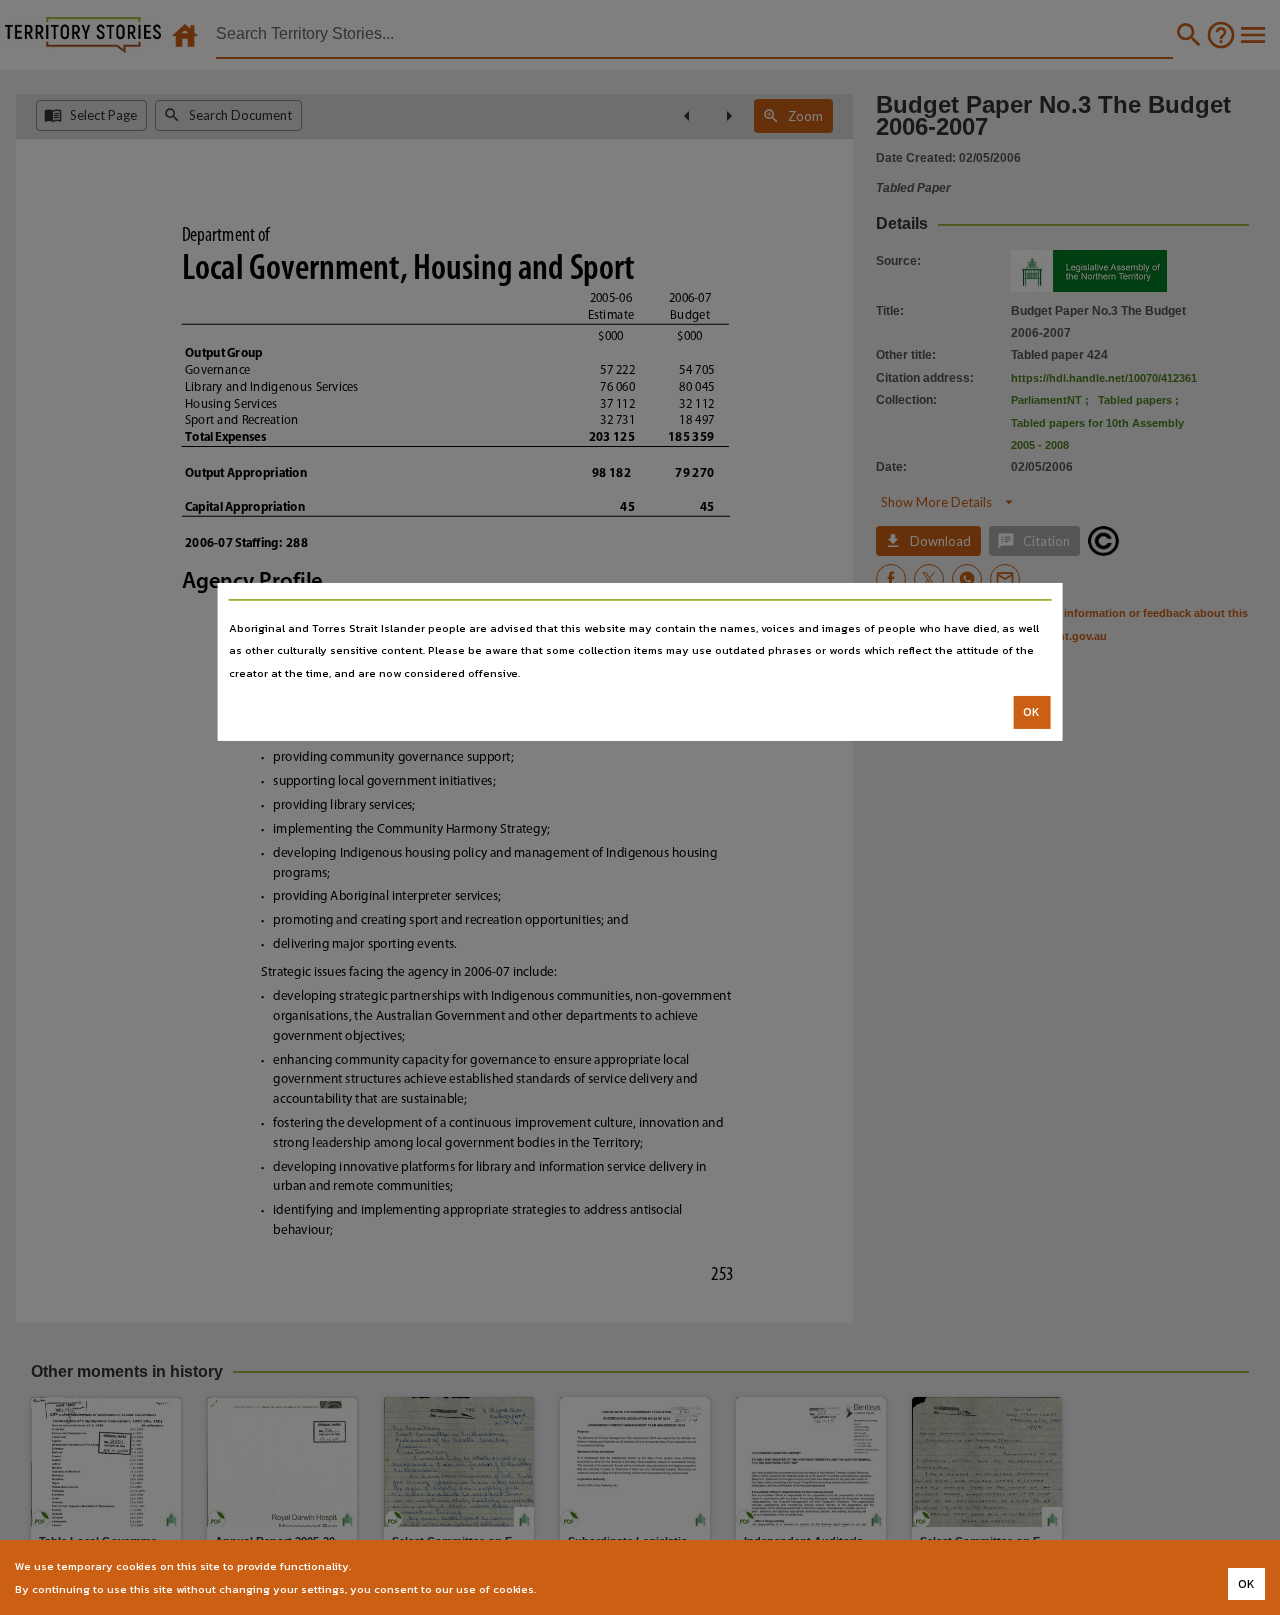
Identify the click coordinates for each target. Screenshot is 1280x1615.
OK (1031, 712)
